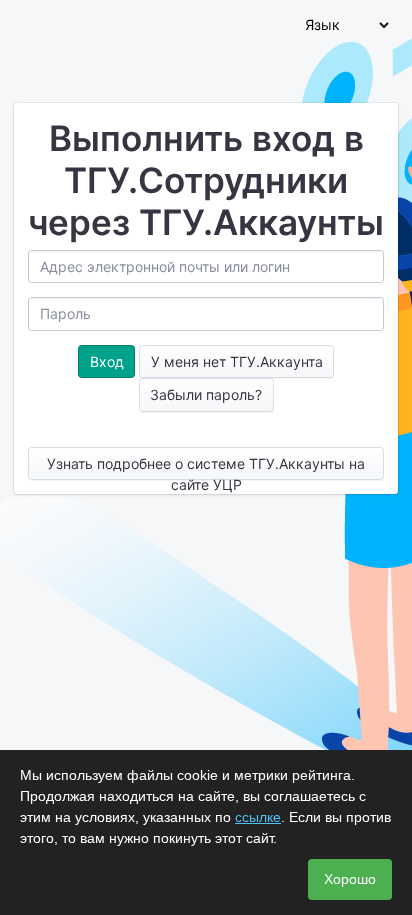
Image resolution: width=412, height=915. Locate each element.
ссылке (258, 817)
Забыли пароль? (206, 394)
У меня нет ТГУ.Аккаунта (237, 361)
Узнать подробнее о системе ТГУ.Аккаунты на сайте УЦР (206, 467)
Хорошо (350, 879)
